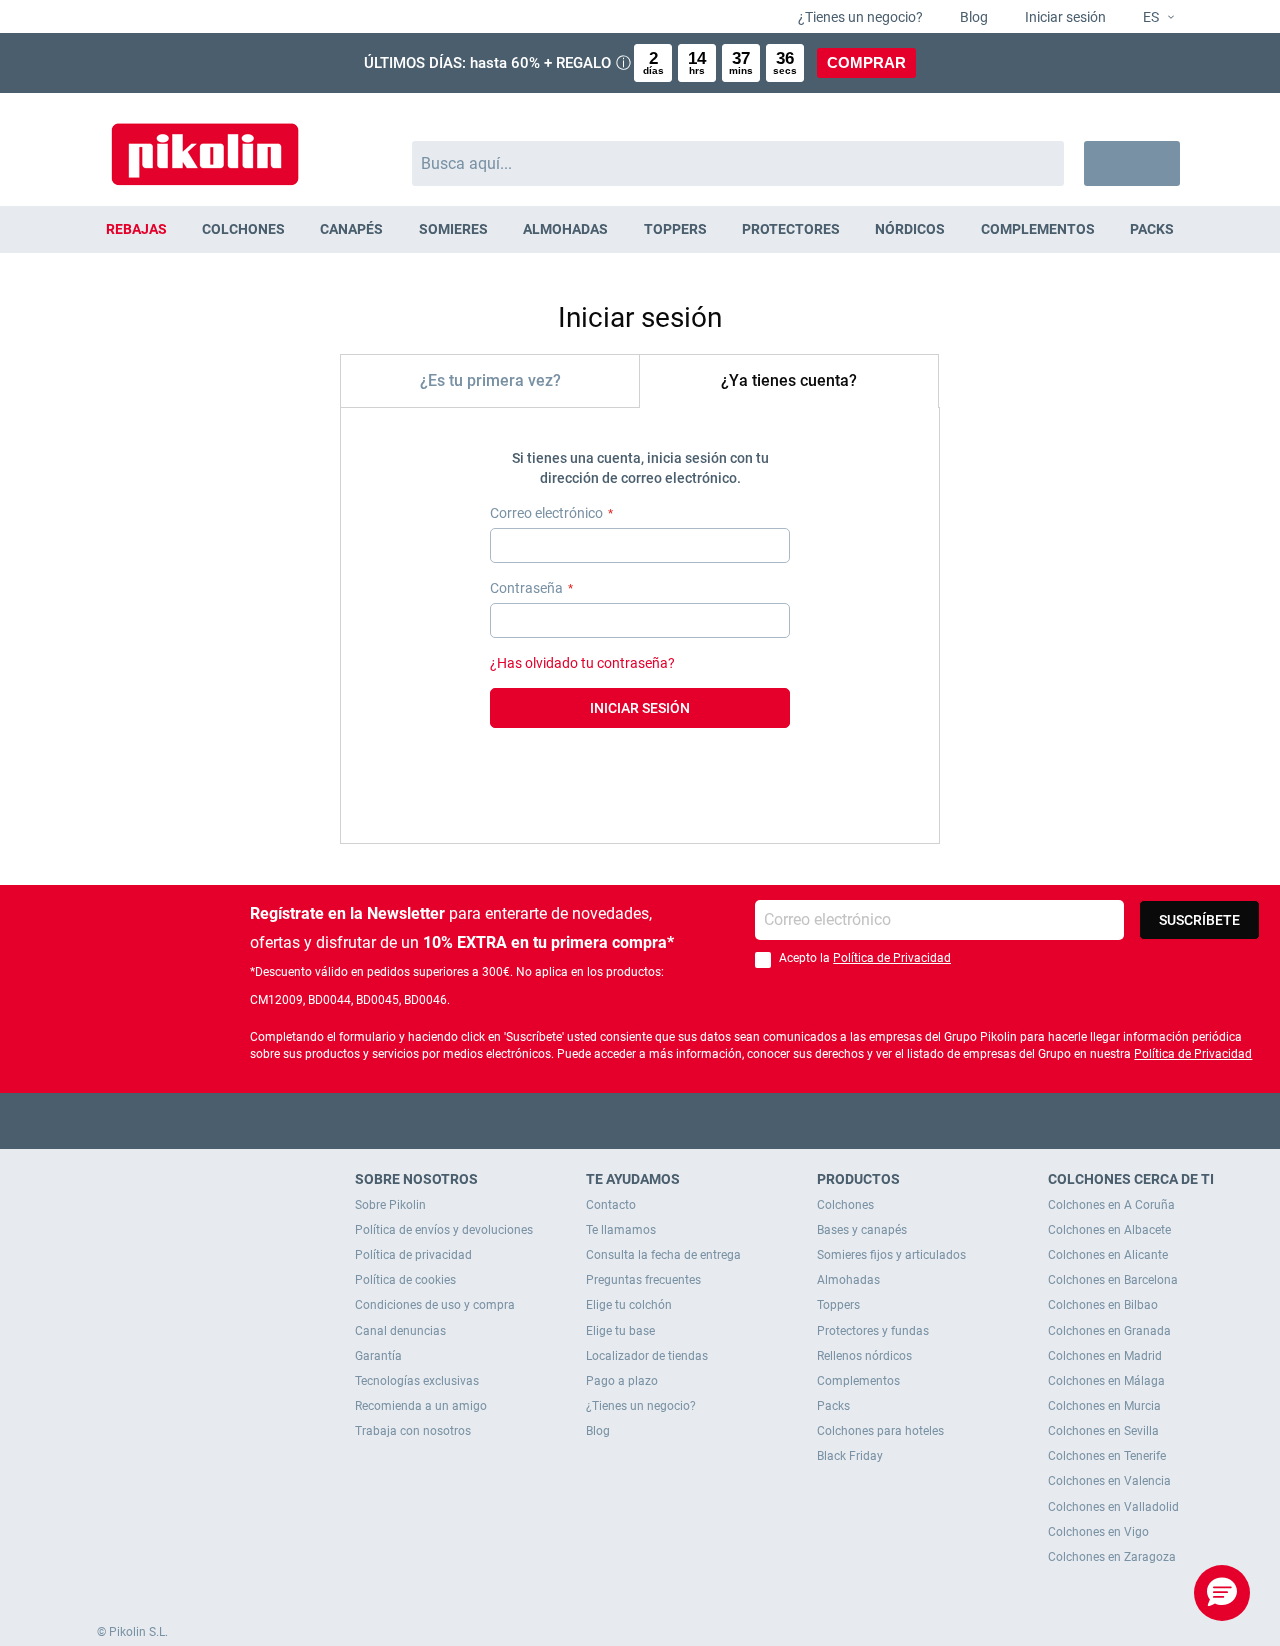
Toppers (838, 1305)
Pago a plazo (622, 1381)
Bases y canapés (862, 1230)
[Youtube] (640, 1120)
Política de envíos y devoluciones (444, 1230)
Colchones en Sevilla (1103, 1431)
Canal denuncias (400, 1331)
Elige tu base (620, 1331)
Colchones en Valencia (1109, 1481)
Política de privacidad (413, 1255)
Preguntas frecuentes (643, 1280)
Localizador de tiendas (647, 1356)
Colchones (845, 1205)
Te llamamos (621, 1230)
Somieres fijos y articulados (891, 1255)
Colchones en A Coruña (1111, 1205)
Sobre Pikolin (390, 1205)
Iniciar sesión (1064, 17)
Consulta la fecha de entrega (663, 1255)
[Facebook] (562, 1120)
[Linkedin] (718, 1120)
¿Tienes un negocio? (859, 17)
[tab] (490, 380)
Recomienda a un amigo (421, 1406)
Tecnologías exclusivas (417, 1381)
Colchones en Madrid (1105, 1356)
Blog (972, 17)
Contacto (611, 1205)
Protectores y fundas (873, 1331)
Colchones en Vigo (1098, 1532)
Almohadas (848, 1280)
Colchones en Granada (1109, 1331)
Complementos (858, 1381)
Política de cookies (405, 1280)
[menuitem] (136, 229)
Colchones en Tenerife (1107, 1456)
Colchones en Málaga (1106, 1381)
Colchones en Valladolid (1113, 1507)
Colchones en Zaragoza (1112, 1557)
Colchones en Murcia (1104, 1406)
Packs (833, 1406)
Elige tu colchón (629, 1305)
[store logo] (205, 144)
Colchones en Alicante (1108, 1255)
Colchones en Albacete (1109, 1230)
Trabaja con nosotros (413, 1431)
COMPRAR (866, 62)
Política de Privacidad (892, 958)
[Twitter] (601, 1120)
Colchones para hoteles (880, 1431)
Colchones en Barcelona (1113, 1280)
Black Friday (850, 1456)
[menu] (640, 229)
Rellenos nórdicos (864, 1356)
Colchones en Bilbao (1103, 1305)
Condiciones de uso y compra (435, 1305)
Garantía (378, 1356)
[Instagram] (679, 1120)
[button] (1150, 18)
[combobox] (738, 163)
